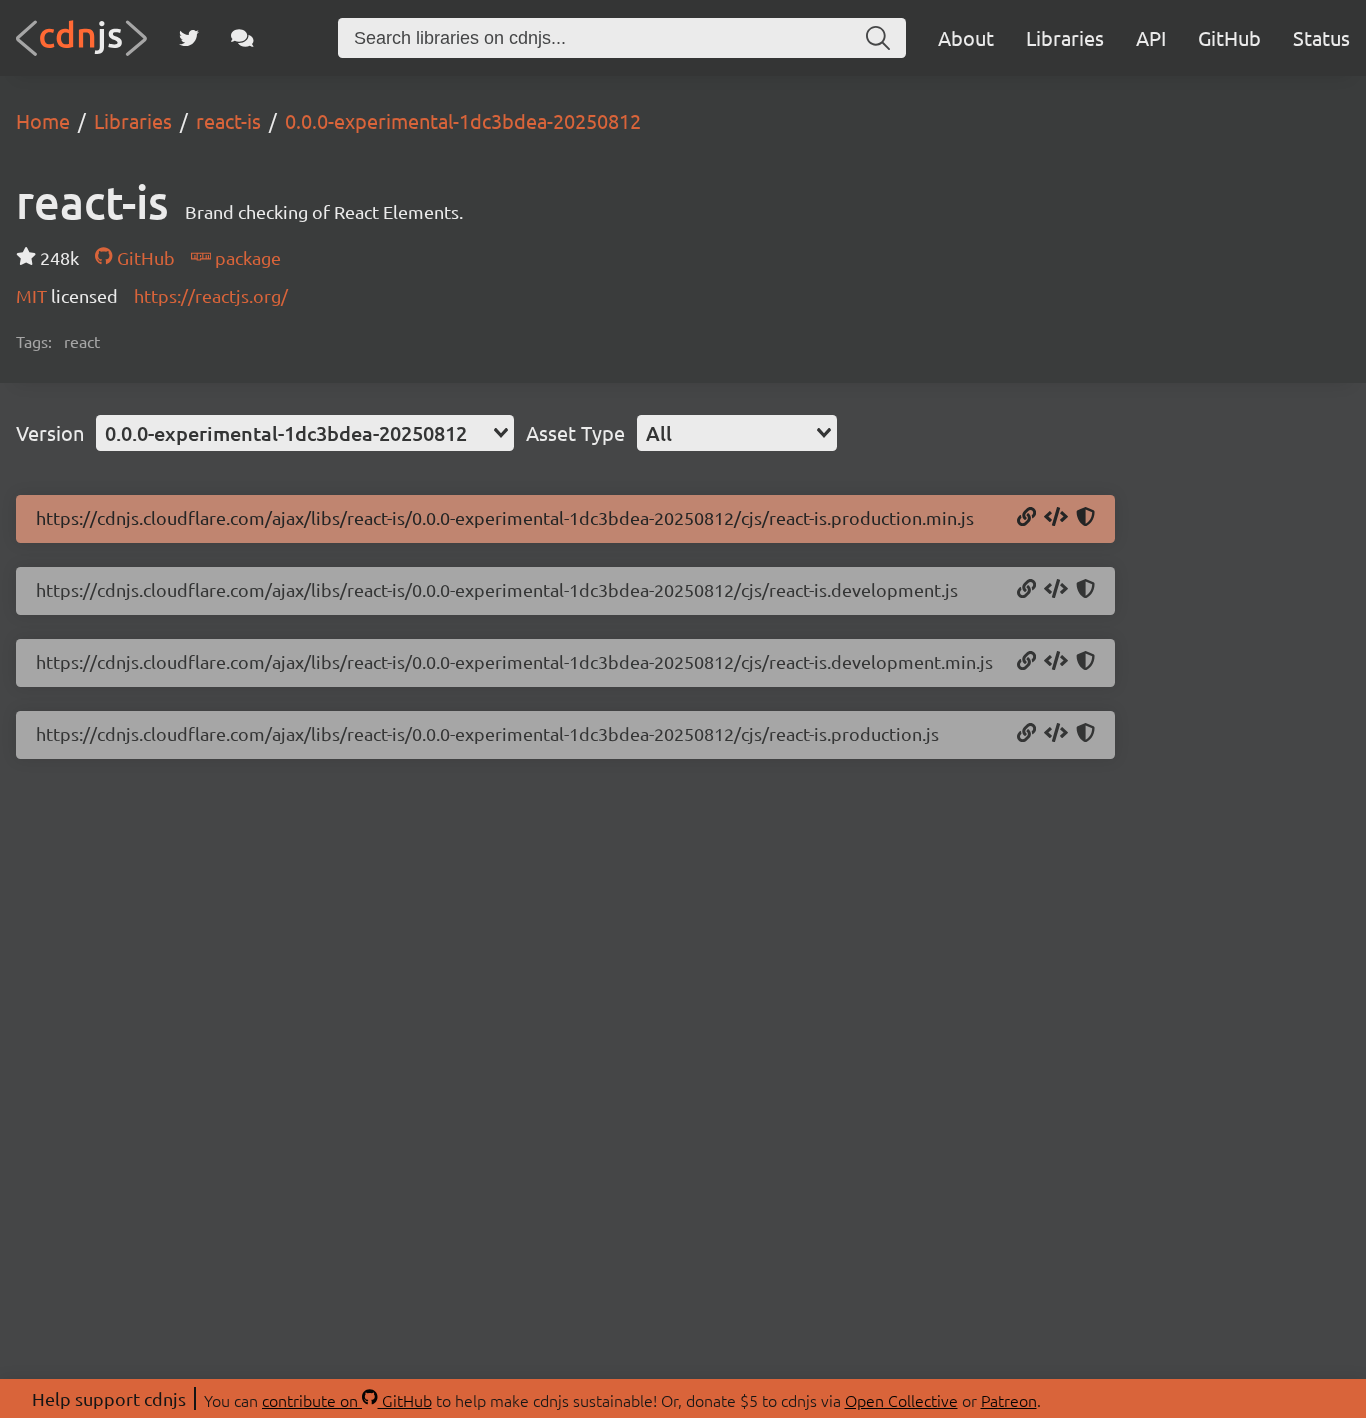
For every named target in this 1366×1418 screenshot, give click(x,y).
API (1151, 37)
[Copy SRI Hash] (1085, 518)
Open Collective (901, 1400)
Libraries (1065, 37)
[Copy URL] (1026, 518)
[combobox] (305, 433)
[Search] (878, 38)
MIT (33, 295)
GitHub (1229, 37)
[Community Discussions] (242, 38)
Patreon (1009, 1400)
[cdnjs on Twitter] (189, 38)
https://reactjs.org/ (211, 295)
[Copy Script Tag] (1056, 518)
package (246, 257)
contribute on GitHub (347, 1400)
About (966, 37)
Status (1321, 37)
